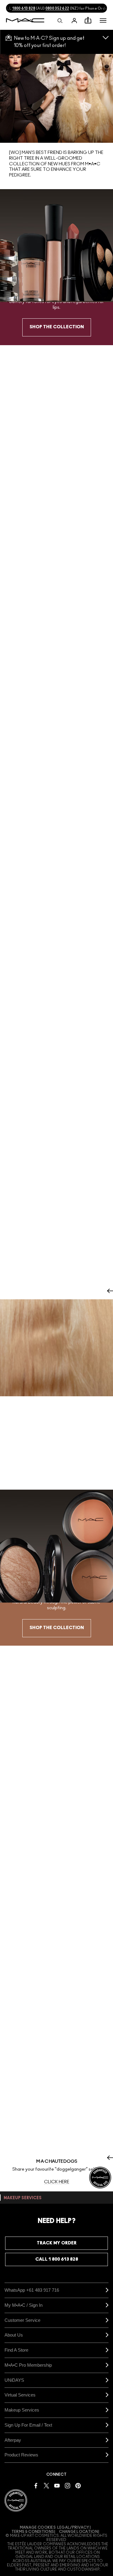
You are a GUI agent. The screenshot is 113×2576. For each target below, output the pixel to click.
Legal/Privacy (73, 2528)
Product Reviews (21, 2455)
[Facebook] (36, 2485)
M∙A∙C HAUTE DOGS (57, 2161)
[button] (103, 20)
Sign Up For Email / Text (28, 2425)
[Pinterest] (78, 2485)
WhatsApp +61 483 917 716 (32, 2290)
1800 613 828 (24, 8)
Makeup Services (22, 2410)
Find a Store (16, 2350)
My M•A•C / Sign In (24, 2305)
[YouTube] (57, 2485)
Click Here (57, 2182)
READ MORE (57, 1479)
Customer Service (22, 2320)
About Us (14, 2335)
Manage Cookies (38, 2528)
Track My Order (57, 2243)
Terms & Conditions (33, 2532)
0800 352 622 (57, 8)
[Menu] (103, 20)
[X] (46, 2485)
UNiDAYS (14, 2380)
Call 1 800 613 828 (57, 2259)
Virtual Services (20, 2395)
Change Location (78, 2532)
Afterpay (13, 2440)
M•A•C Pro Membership (28, 2365)
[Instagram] (67, 2485)
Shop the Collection (57, 327)
